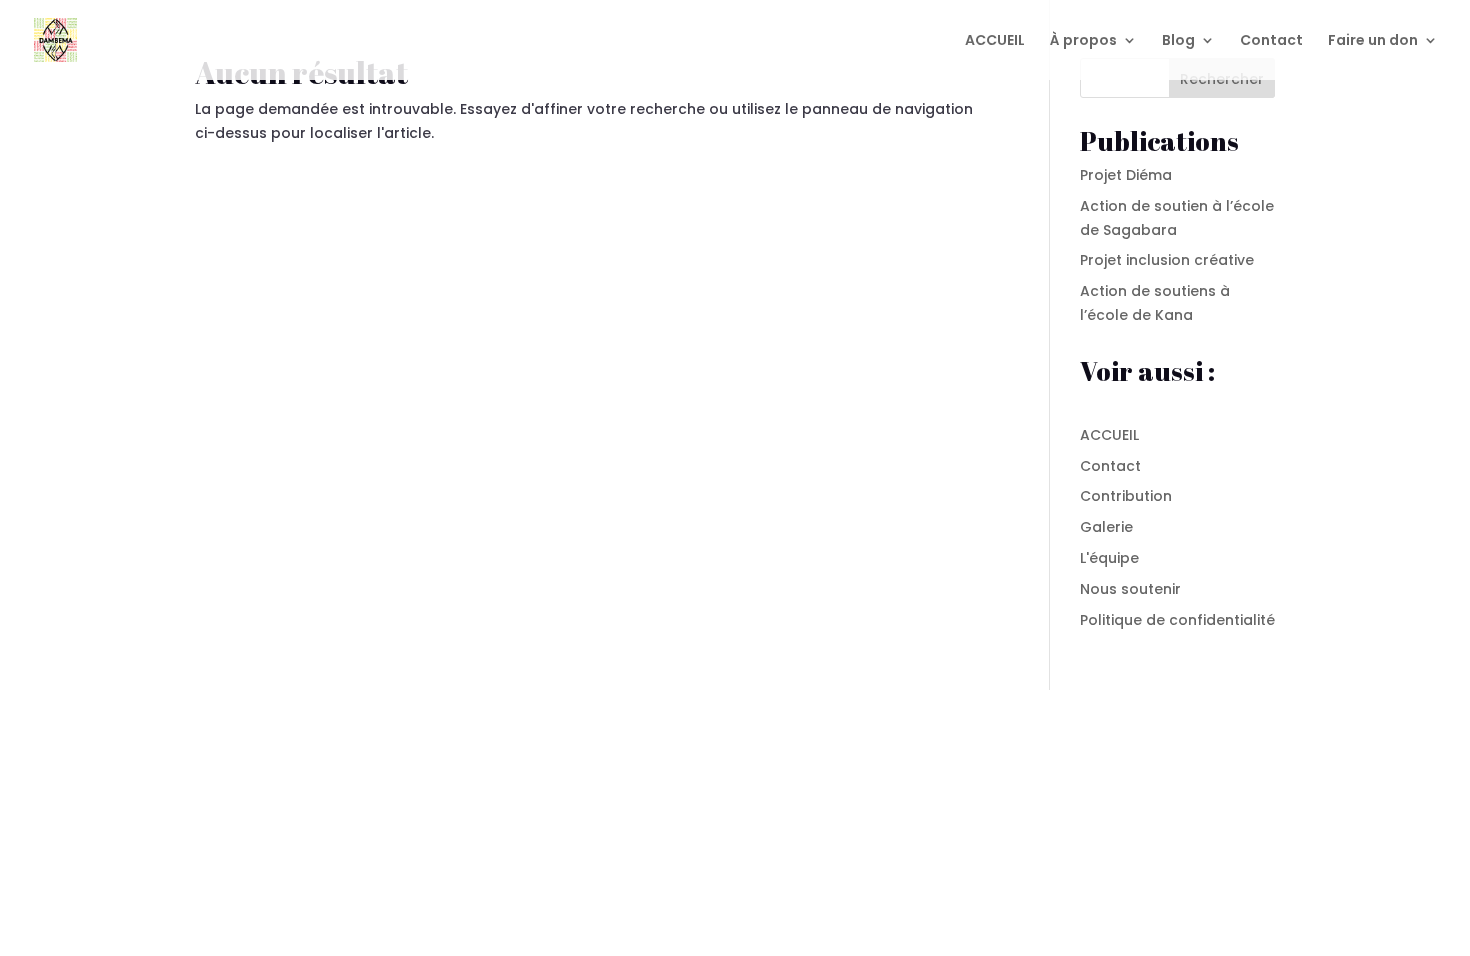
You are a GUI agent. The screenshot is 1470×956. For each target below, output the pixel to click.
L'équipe (1109, 558)
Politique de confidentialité (1177, 620)
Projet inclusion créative (1167, 260)
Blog (1178, 41)
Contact (1271, 41)
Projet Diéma (1126, 175)
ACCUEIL (995, 41)
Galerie (1106, 527)
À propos (1083, 41)
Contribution (1126, 496)
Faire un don (1373, 41)
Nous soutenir (1130, 589)
